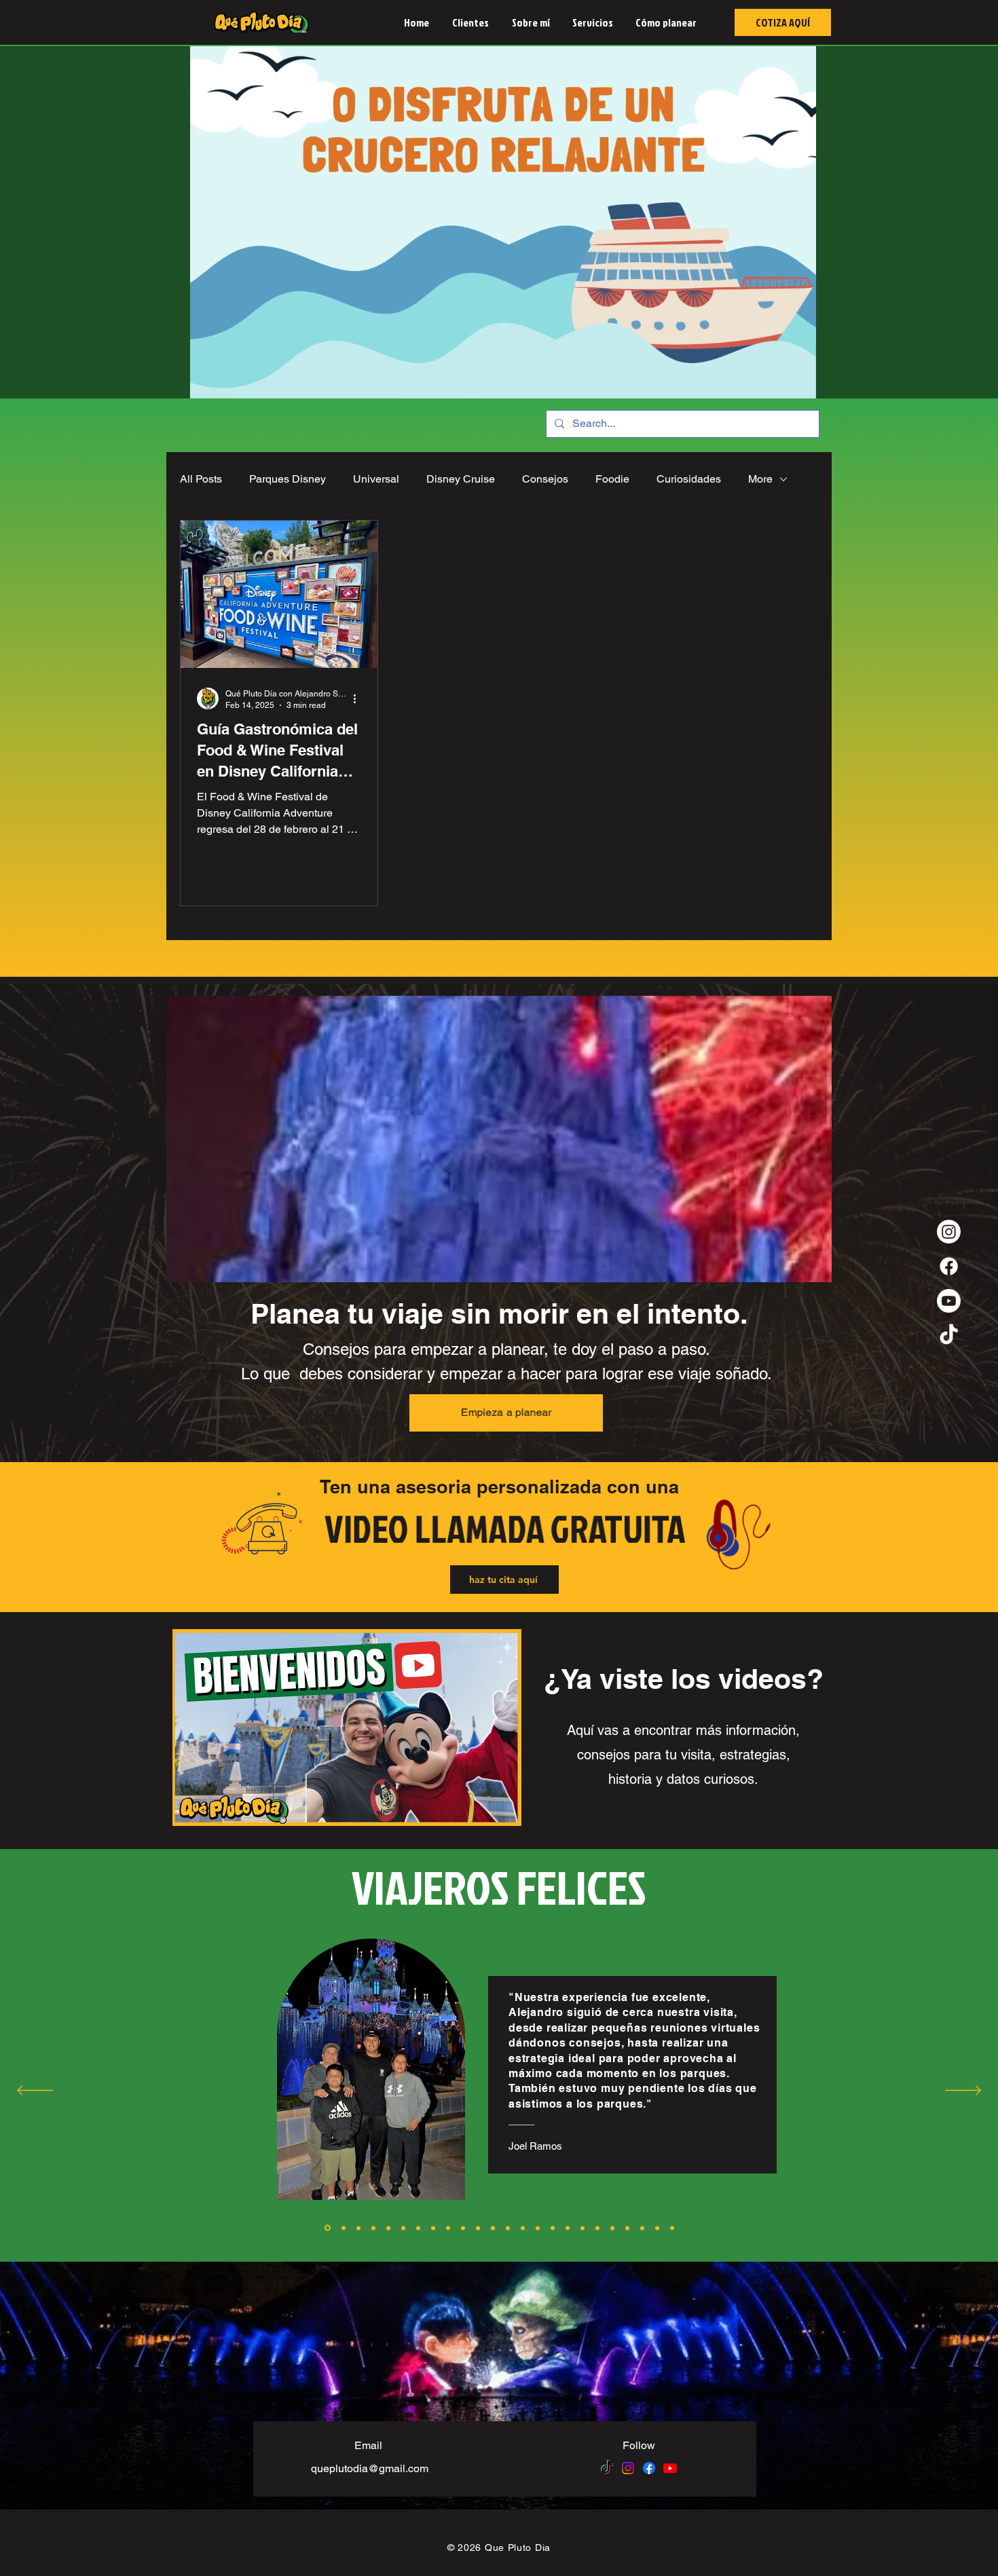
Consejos (545, 479)
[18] (583, 2228)
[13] (508, 2228)
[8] (433, 2228)
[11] (478, 2228)
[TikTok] (949, 1336)
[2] (343, 2228)
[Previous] (35, 2091)
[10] (463, 2228)
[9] (448, 2228)
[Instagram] (949, 1232)
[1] (327, 2228)
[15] (538, 2228)
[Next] (963, 2091)
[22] (642, 2228)
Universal (376, 479)
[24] (672, 2228)
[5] (388, 2228)
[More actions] (359, 698)
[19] (597, 2228)
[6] (403, 2228)
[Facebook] (949, 1266)
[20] (612, 2228)
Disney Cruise (461, 479)
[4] (373, 2228)
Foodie (612, 479)
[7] (418, 2228)
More (760, 479)
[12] (493, 2228)
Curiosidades (689, 479)
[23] (657, 2228)
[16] (553, 2228)
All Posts (201, 479)
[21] (627, 2228)
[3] (358, 2228)
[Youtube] (949, 1301)
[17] (568, 2228)
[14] (523, 2228)
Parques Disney (288, 479)
